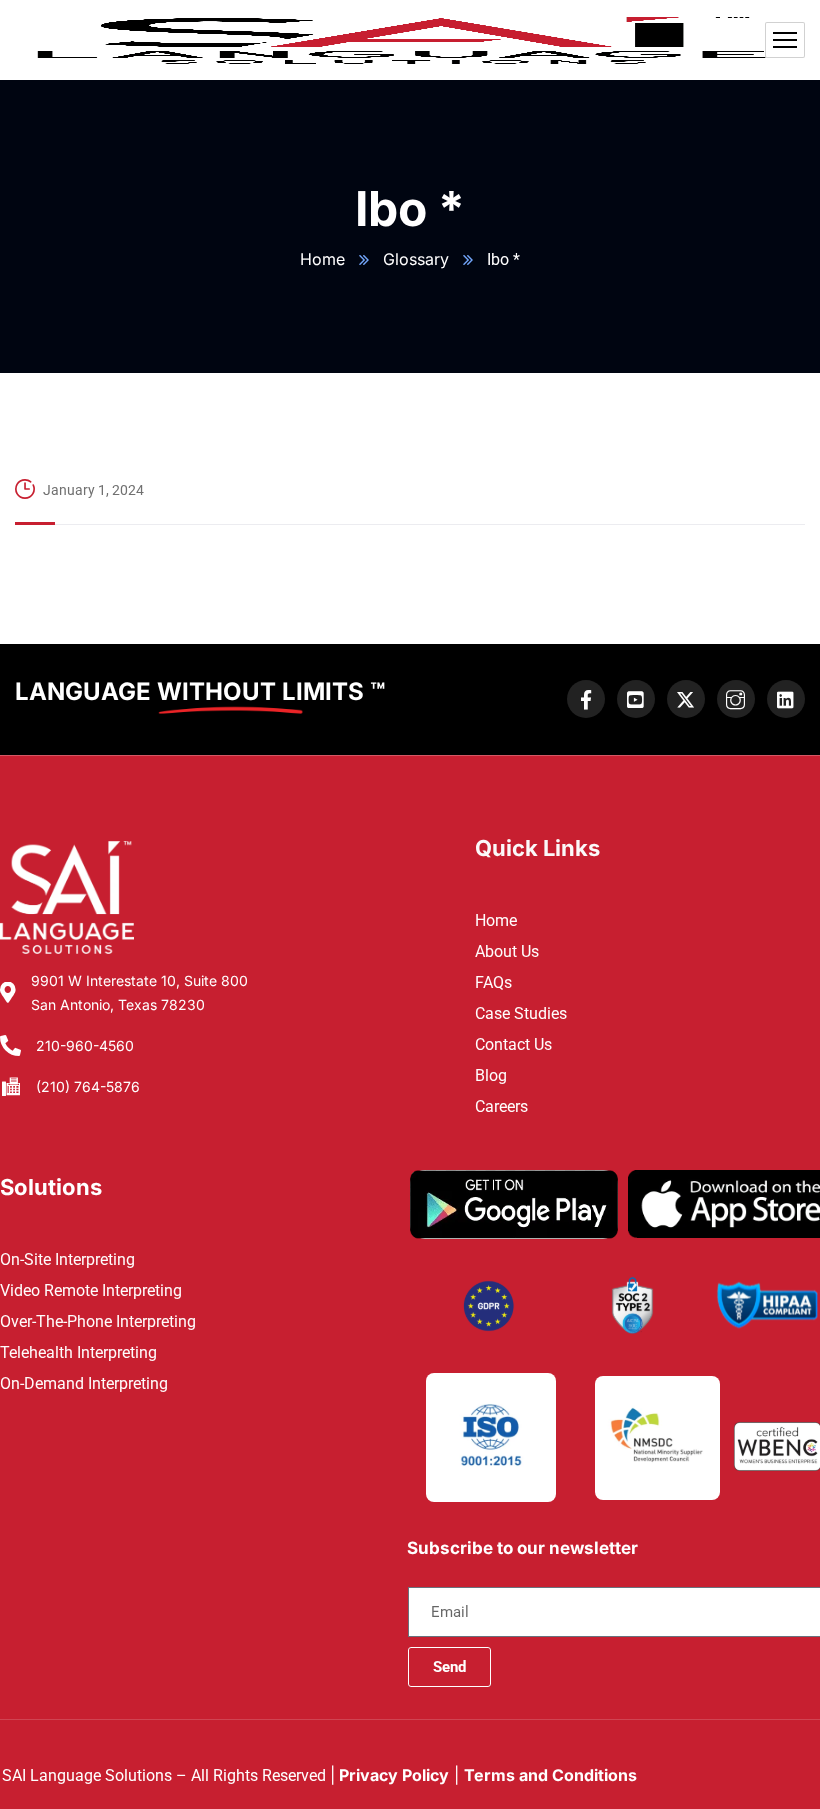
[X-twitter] (686, 699)
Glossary (416, 259)
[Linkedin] (786, 699)
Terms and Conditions (550, 1775)
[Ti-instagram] (736, 699)
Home (322, 259)
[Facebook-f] (586, 699)
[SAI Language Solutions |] (410, 40)
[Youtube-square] (636, 699)
